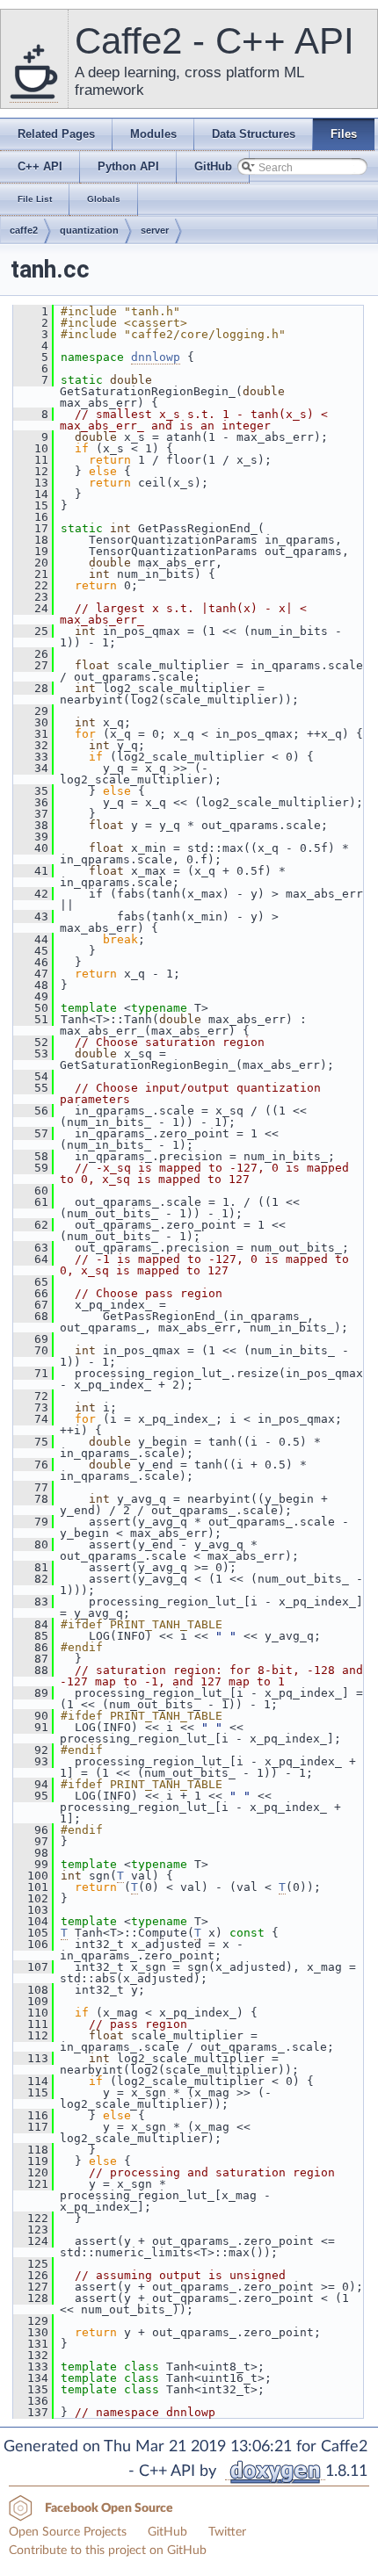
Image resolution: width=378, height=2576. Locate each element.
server (155, 230)
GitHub (167, 2532)
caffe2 (24, 230)
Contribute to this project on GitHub (108, 2551)
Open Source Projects (68, 2532)
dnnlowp (156, 357)
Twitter (227, 2532)
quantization (89, 230)
